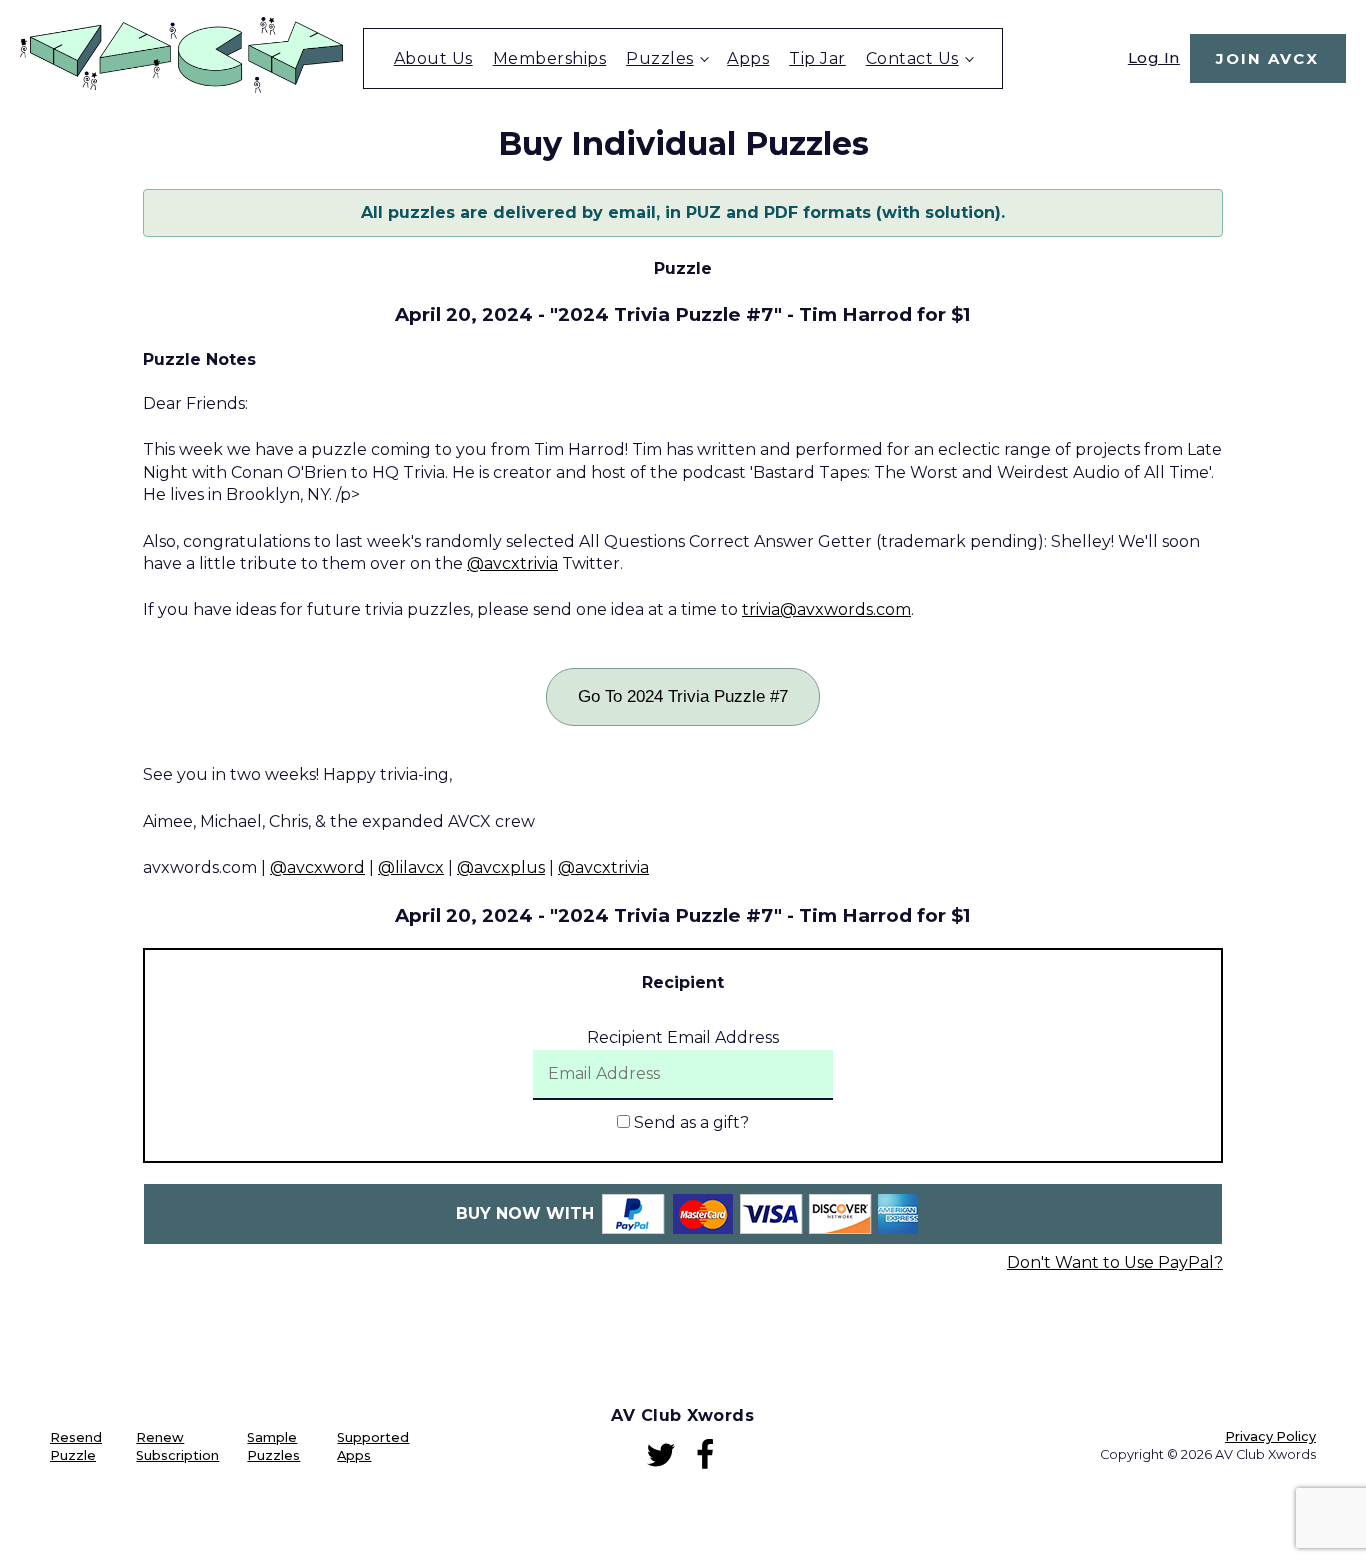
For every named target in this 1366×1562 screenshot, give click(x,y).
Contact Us (912, 58)
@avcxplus (501, 867)
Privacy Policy (1270, 1436)
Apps (748, 58)
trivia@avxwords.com (826, 609)
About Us (433, 58)
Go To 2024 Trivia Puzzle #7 (683, 696)
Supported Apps (373, 1446)
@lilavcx (411, 867)
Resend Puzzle (76, 1446)
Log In (1154, 57)
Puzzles (660, 58)
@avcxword (317, 867)
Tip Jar (817, 58)
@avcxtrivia (512, 563)
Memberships (550, 58)
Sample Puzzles (273, 1446)
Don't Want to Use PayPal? (1115, 1262)
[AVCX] (181, 87)
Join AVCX (1267, 58)
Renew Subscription (177, 1446)
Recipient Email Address (683, 1037)
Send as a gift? (689, 1122)
